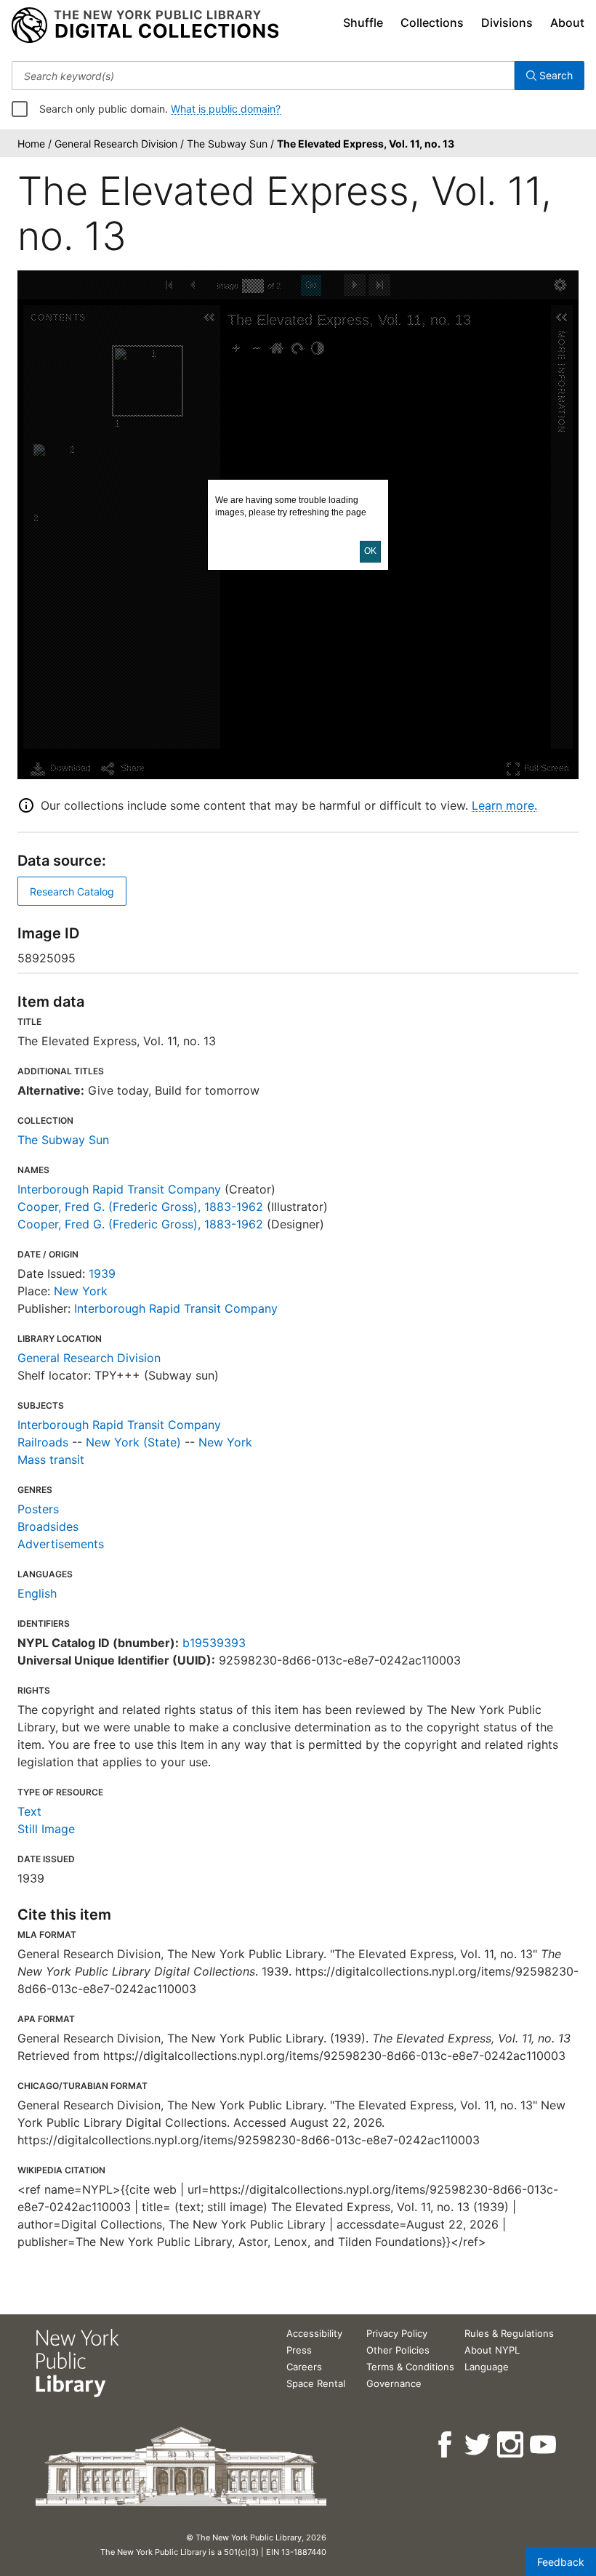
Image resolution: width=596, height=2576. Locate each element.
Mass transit (51, 1460)
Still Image (46, 1829)
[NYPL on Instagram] (511, 2445)
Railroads (43, 1442)
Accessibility (314, 2333)
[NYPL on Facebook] (446, 2445)
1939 (102, 1273)
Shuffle (363, 23)
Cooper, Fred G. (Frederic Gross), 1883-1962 (140, 1207)
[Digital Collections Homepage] (145, 25)
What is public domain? (226, 109)
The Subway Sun (63, 1140)
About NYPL (492, 2350)
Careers (304, 2367)
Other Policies (398, 2350)
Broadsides (48, 1526)
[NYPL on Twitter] (479, 2445)
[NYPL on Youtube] (544, 2445)
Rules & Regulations (509, 2333)
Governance (394, 2383)
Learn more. (504, 805)
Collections (432, 23)
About (567, 23)
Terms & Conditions (410, 2367)
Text (29, 1811)
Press (299, 2350)
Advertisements (61, 1544)
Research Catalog (72, 891)
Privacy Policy (397, 2333)
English (37, 1593)
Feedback (561, 2562)
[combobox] (263, 76)
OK (370, 551)
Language (487, 2367)
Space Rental (316, 2383)
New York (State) (133, 1442)
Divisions (507, 23)
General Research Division (89, 1358)
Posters (38, 1509)
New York (81, 1291)
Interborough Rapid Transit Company (119, 1189)
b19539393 (214, 1643)
